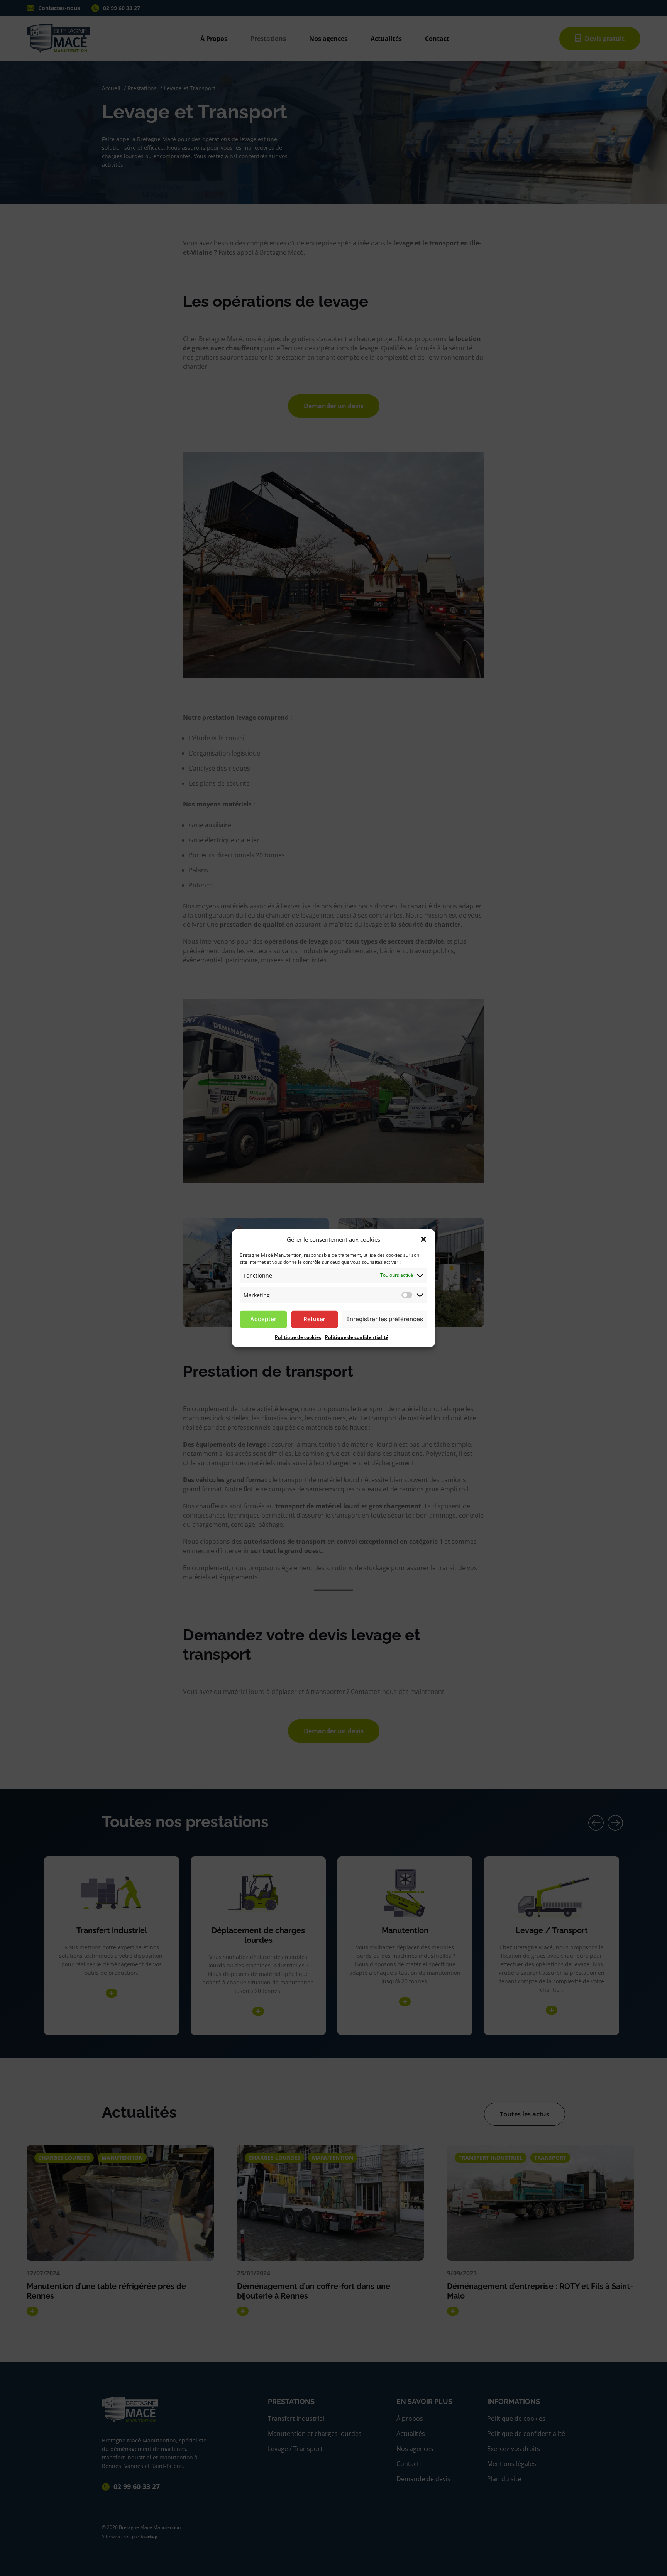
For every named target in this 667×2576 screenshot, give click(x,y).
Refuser (314, 1319)
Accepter (263, 1319)
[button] (423, 1239)
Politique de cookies (298, 1337)
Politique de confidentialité (357, 1337)
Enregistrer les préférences (385, 1319)
